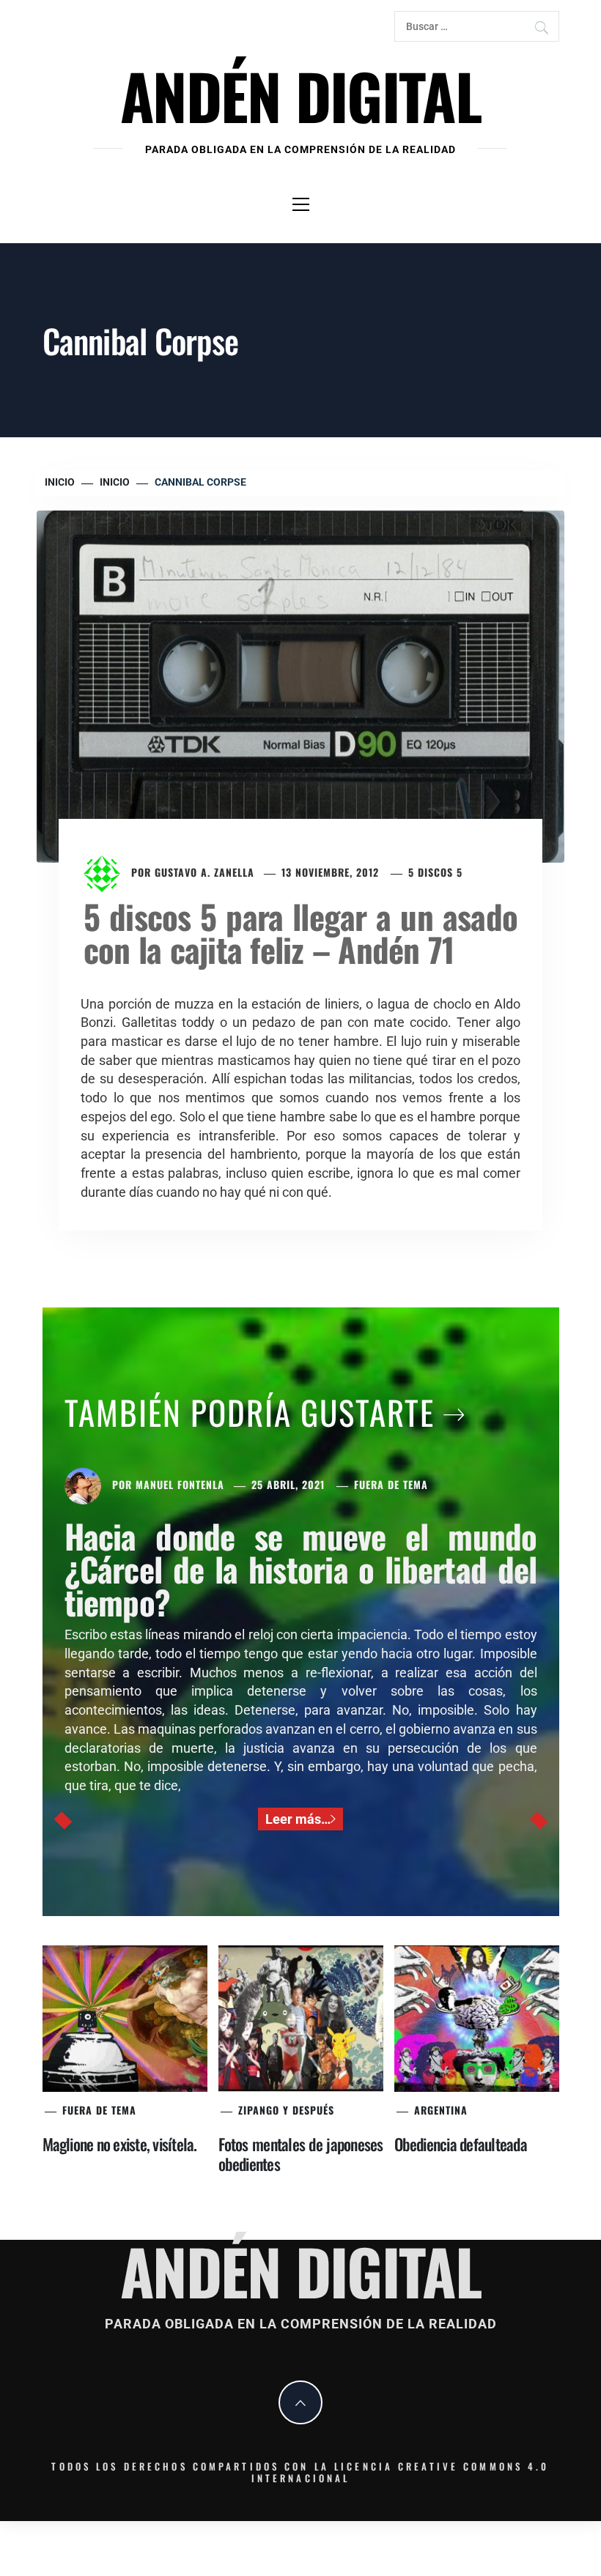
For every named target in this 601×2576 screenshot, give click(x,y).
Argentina (441, 2110)
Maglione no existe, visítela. (120, 2144)
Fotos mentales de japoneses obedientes (301, 2154)
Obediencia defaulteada (461, 2144)
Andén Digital (300, 95)
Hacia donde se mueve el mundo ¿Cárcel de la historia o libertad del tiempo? (301, 1569)
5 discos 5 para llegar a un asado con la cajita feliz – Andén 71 (300, 932)
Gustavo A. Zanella (204, 872)
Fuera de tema (391, 1484)
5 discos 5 (435, 872)
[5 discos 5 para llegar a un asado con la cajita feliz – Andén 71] (300, 685)
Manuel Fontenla (180, 1484)
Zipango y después (286, 2110)
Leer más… (298, 1819)
